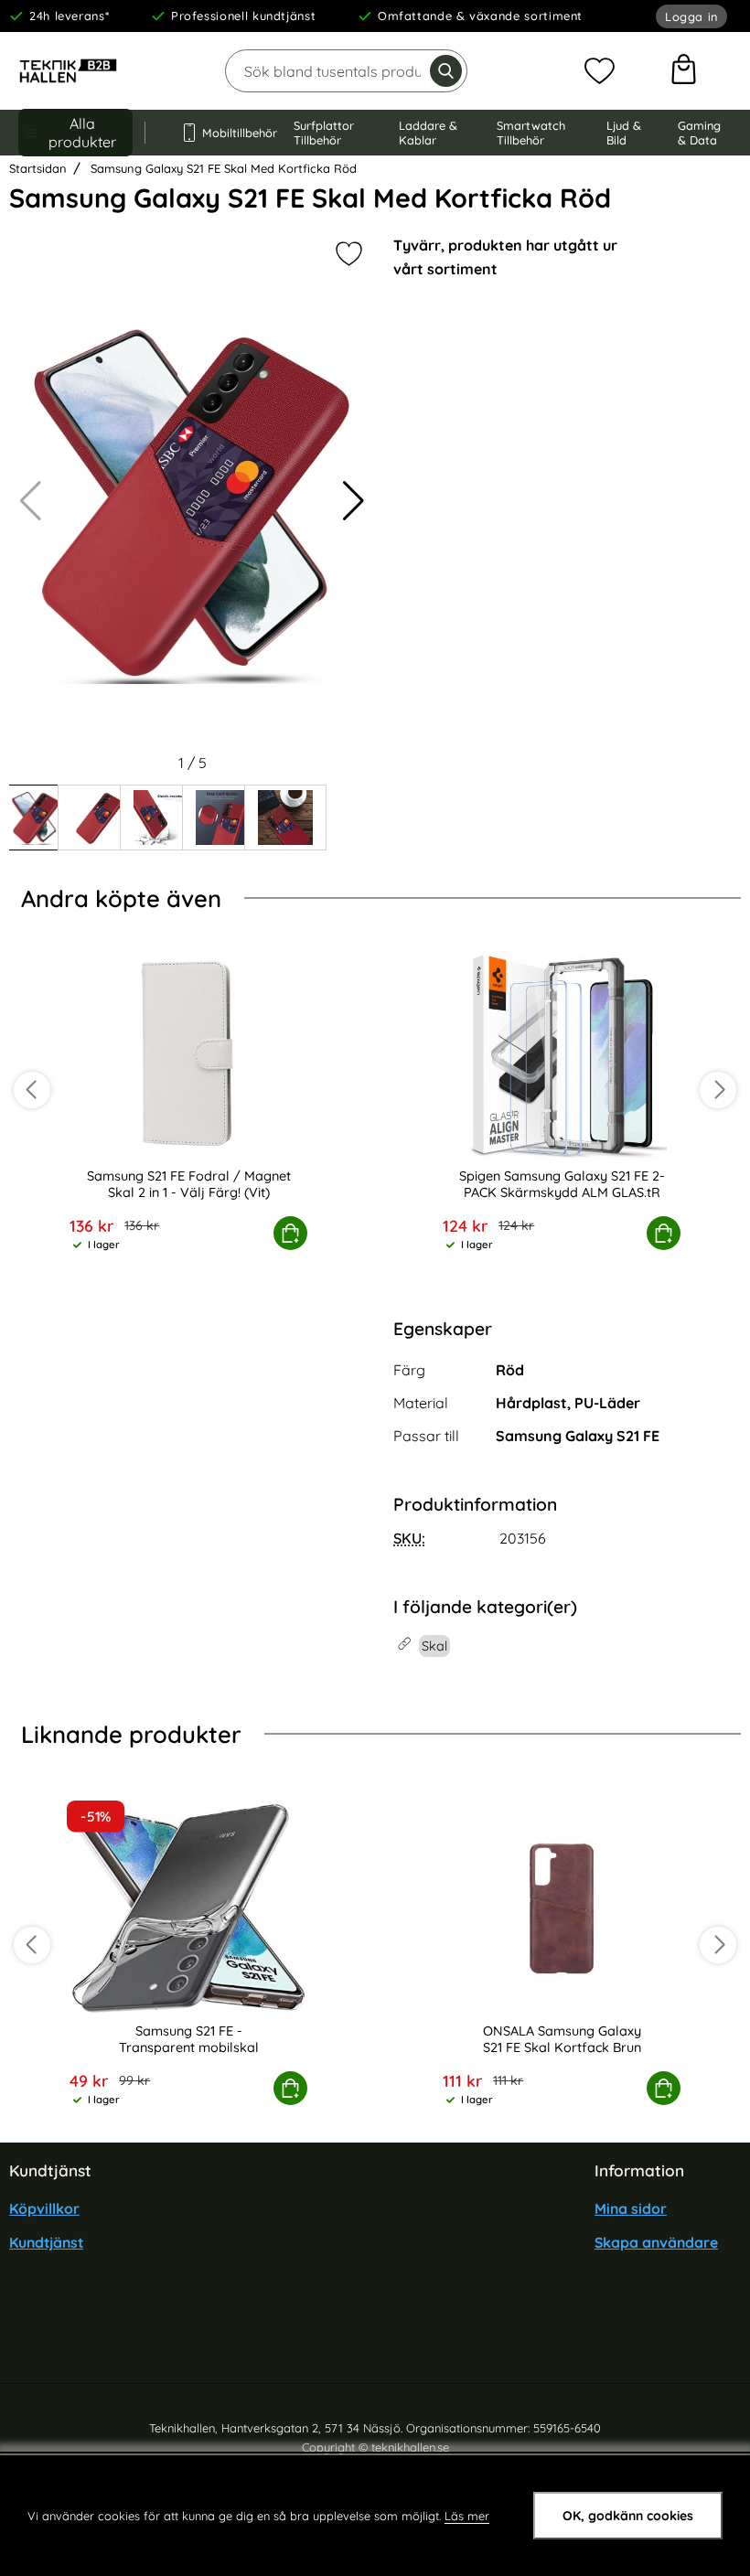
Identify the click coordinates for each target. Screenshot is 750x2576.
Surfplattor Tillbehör (324, 133)
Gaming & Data (699, 133)
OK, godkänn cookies (628, 2516)
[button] (354, 501)
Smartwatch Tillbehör (531, 133)
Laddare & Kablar (428, 133)
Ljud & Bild (624, 133)
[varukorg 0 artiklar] (684, 71)
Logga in (691, 16)
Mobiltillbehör (230, 133)
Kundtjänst (46, 2242)
